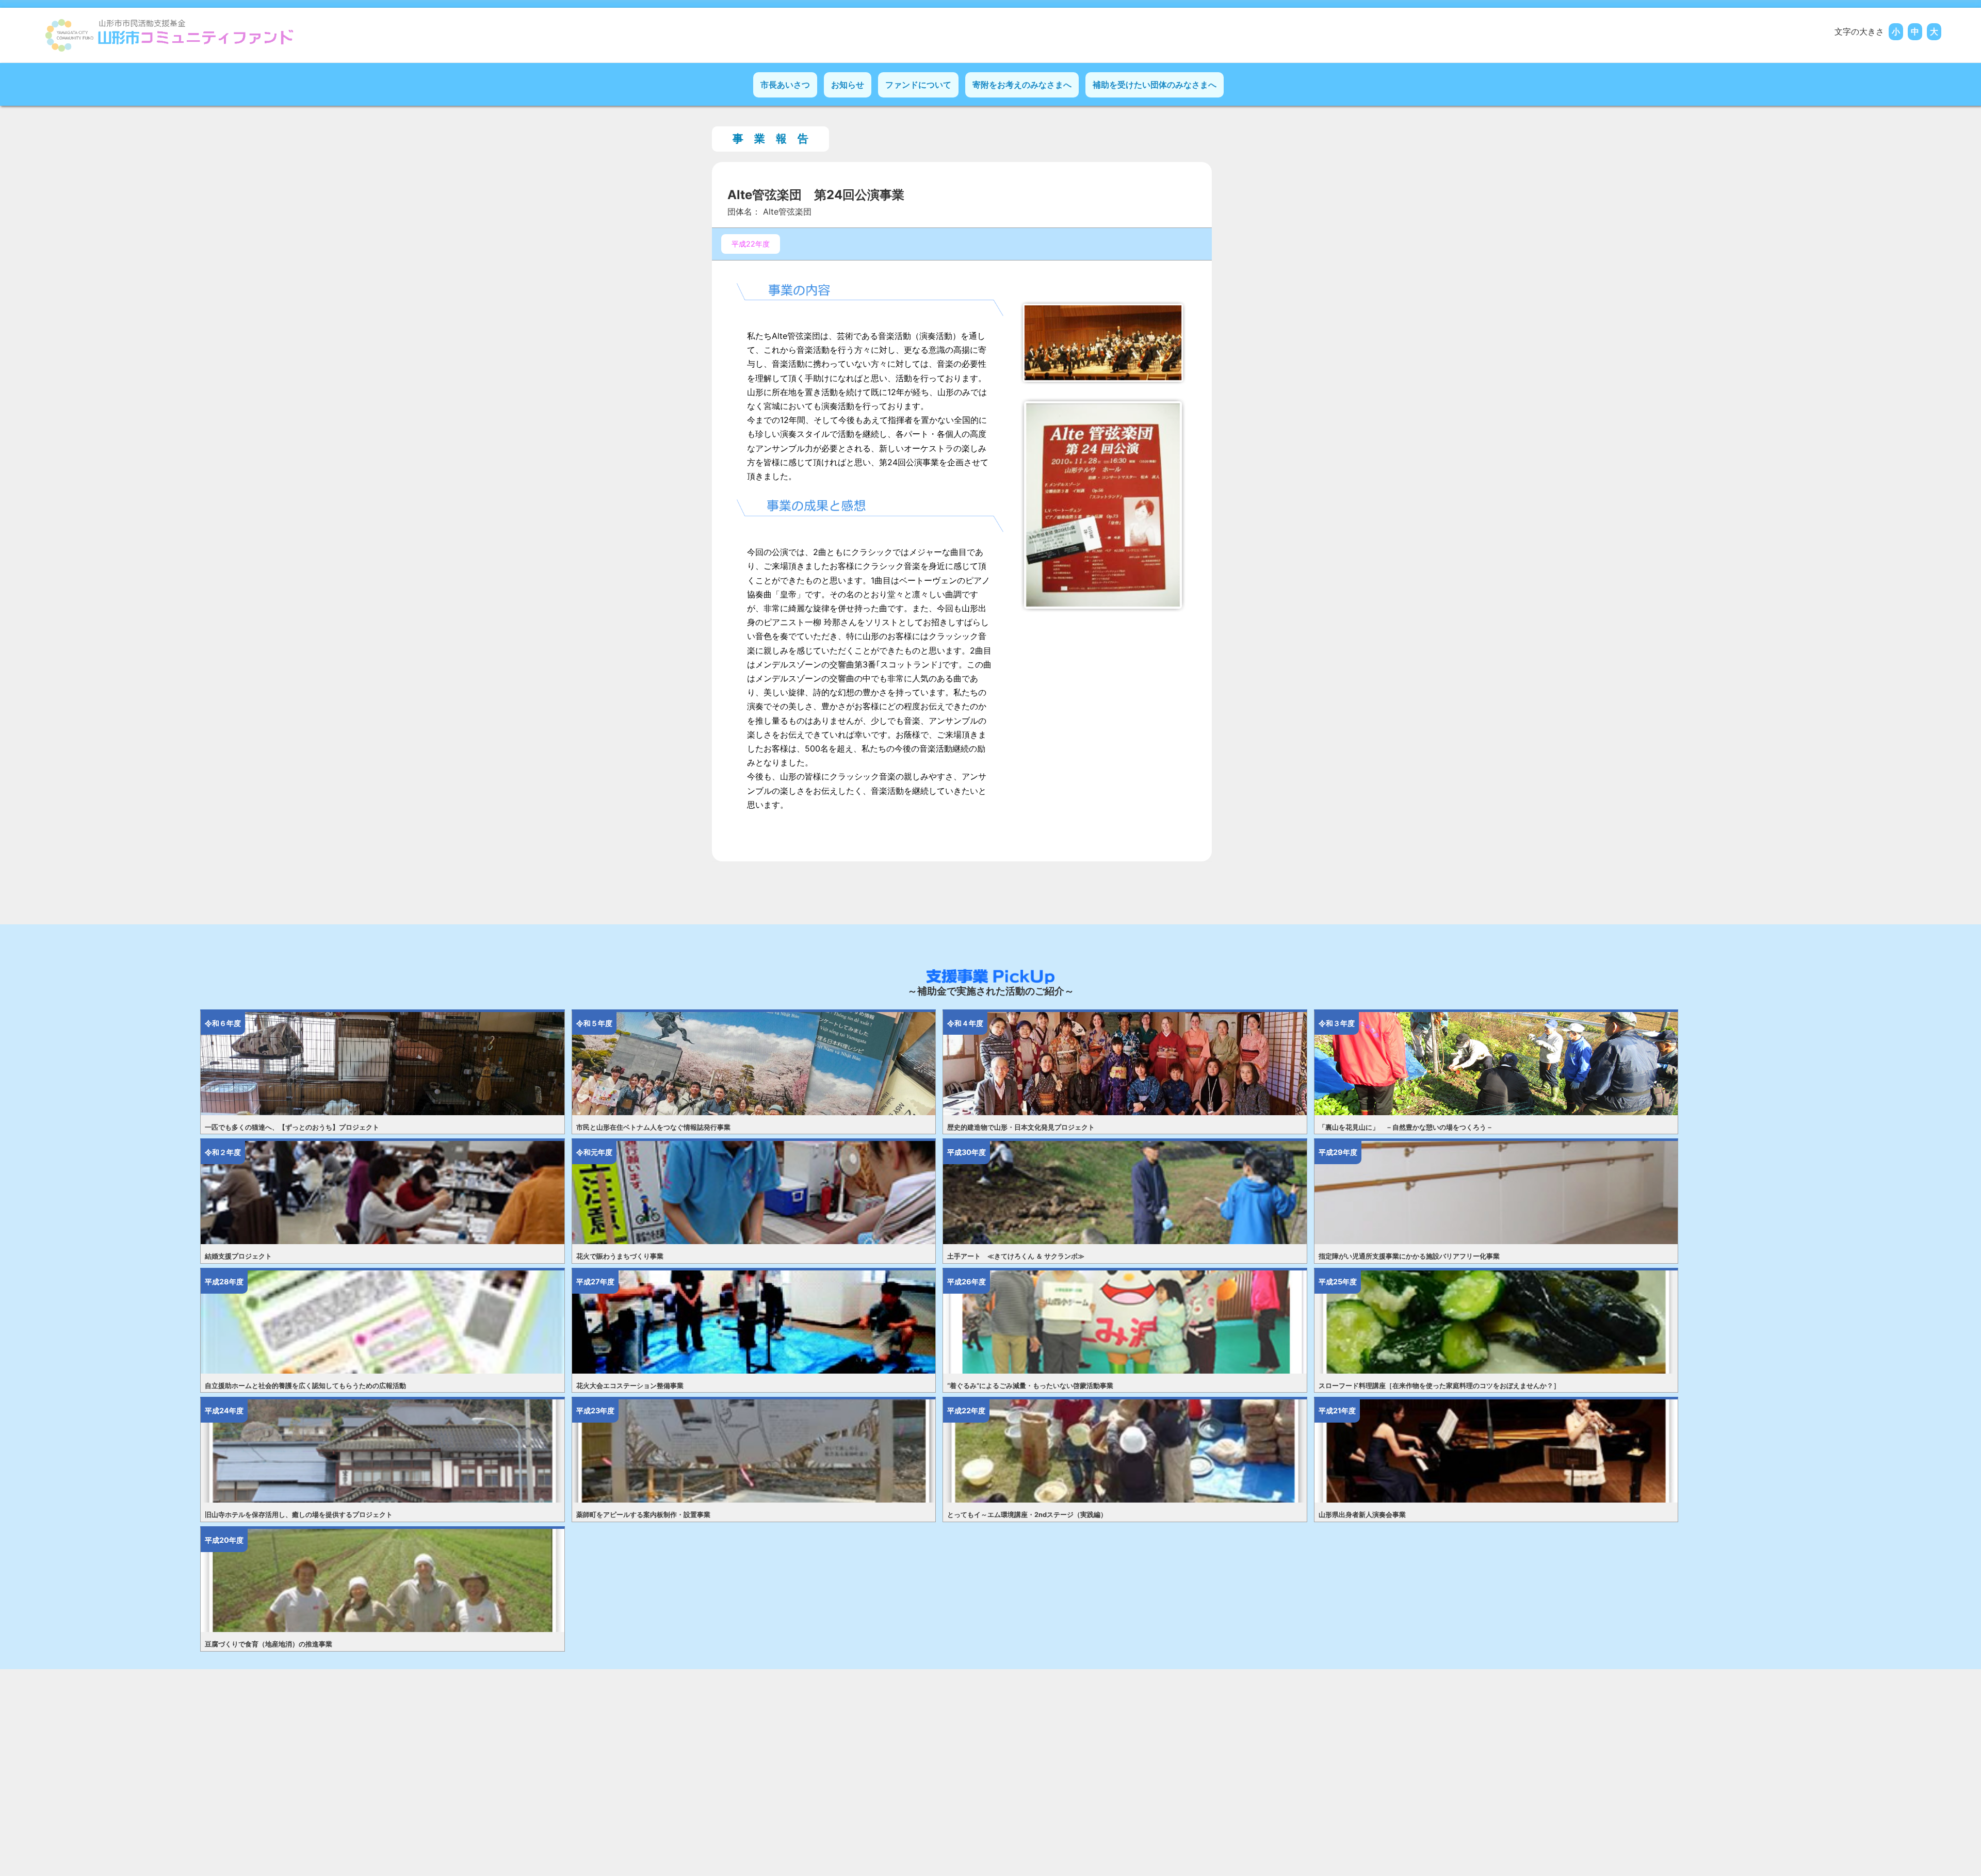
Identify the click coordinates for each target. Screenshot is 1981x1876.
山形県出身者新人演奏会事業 (1362, 1515)
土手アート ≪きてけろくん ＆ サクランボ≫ (1016, 1256)
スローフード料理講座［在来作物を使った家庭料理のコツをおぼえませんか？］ (1439, 1386)
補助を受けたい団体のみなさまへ (1155, 85)
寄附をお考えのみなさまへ (1022, 85)
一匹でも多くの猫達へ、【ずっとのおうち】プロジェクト (292, 1127)
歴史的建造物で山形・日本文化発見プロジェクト (1021, 1127)
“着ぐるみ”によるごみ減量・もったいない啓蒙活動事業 (1030, 1386)
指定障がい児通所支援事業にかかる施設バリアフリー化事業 (1409, 1256)
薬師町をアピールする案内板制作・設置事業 (643, 1515)
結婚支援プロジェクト (238, 1256)
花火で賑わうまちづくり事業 (620, 1256)
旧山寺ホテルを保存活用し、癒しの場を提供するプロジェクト (299, 1515)
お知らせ (848, 85)
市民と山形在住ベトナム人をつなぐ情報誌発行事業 (653, 1127)
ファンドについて (918, 85)
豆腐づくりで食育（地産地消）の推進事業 (269, 1644)
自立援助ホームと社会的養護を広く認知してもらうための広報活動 (305, 1386)
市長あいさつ (785, 85)
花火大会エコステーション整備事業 (630, 1386)
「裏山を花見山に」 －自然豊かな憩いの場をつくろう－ (1406, 1127)
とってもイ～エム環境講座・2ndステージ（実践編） (1027, 1515)
